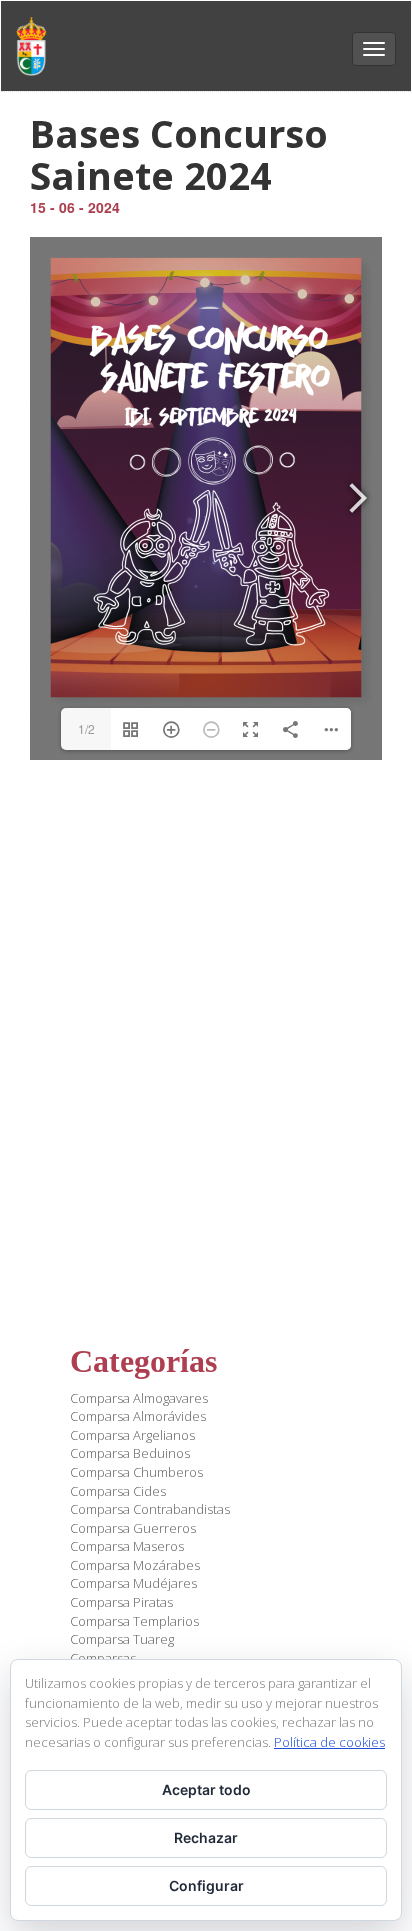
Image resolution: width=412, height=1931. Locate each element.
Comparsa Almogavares (139, 1398)
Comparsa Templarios (134, 1621)
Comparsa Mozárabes (135, 1565)
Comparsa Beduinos (130, 1453)
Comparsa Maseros (127, 1546)
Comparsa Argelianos (132, 1435)
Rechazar (206, 1837)
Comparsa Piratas (121, 1602)
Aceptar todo (206, 1789)
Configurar (206, 1885)
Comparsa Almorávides (138, 1416)
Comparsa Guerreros (133, 1528)
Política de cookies (329, 1742)
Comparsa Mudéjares (133, 1583)
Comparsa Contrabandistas (150, 1509)
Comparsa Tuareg (122, 1639)
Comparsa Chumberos (136, 1472)
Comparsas (103, 1658)
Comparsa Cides (118, 1491)
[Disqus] (206, 1030)
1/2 (86, 728)
